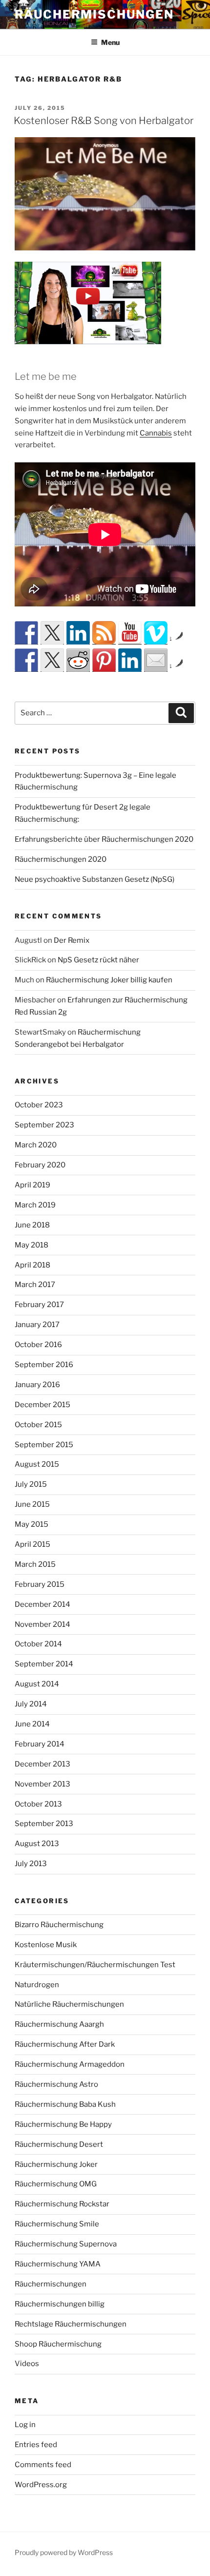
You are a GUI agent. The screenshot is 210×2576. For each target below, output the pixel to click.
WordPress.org (41, 2485)
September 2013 (44, 1824)
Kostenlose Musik (46, 1945)
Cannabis (156, 433)
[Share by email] (156, 660)
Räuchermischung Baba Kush (65, 2104)
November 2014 (42, 1624)
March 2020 (36, 1145)
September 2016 (44, 1365)
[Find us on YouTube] (130, 633)
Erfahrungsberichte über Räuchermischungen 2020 (104, 839)
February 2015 (40, 1584)
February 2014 (40, 1744)
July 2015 (31, 1484)
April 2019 (32, 1185)
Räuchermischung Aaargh (59, 2024)
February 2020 (40, 1165)
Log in (25, 2425)
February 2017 (39, 1305)
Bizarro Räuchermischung (59, 1925)
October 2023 (39, 1105)
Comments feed (43, 2465)
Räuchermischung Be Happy (63, 2124)
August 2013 (37, 1844)
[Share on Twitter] (52, 660)
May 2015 (31, 1524)
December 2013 (42, 1764)
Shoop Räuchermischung (58, 2344)
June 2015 (32, 1504)
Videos (27, 2364)
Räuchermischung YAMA (58, 2264)
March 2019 (35, 1205)
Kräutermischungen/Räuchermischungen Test (95, 1965)
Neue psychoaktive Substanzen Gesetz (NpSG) (94, 879)
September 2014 (44, 1664)
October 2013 (38, 1804)
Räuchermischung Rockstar (62, 2204)
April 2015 (32, 1544)
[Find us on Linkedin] (78, 633)
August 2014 (37, 1684)
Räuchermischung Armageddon (70, 2064)
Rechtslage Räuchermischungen (71, 2324)
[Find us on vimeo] (156, 633)
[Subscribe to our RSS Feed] (104, 633)
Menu (110, 42)
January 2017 (37, 1325)
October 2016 (38, 1345)
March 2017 (35, 1285)
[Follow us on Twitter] (52, 633)
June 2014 (32, 1724)
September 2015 (44, 1445)
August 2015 (37, 1464)
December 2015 (42, 1405)
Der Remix (72, 940)
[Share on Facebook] (26, 660)
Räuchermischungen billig (60, 2304)
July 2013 (31, 1864)
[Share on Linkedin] (130, 660)
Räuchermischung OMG (56, 2184)
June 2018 (32, 1225)
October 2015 (38, 1425)
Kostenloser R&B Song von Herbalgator (104, 121)
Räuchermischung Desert (59, 2144)
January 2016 (37, 1385)
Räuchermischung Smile (57, 2224)
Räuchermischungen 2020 (61, 859)
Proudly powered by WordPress (64, 2552)
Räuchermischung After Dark (65, 2044)
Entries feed (36, 2445)
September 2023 (44, 1125)
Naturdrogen (37, 1985)
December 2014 (42, 1604)
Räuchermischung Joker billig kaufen (109, 980)
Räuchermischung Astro (56, 2084)
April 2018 (32, 1265)
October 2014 (38, 1644)
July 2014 (31, 1704)
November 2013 (42, 1784)
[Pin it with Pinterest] (104, 660)
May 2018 (31, 1245)
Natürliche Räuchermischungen (69, 2004)
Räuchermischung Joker (56, 2164)
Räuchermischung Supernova (66, 2244)
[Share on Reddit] (78, 660)
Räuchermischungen (94, 14)
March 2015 (35, 1564)
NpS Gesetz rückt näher (98, 960)
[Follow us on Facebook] (26, 633)
